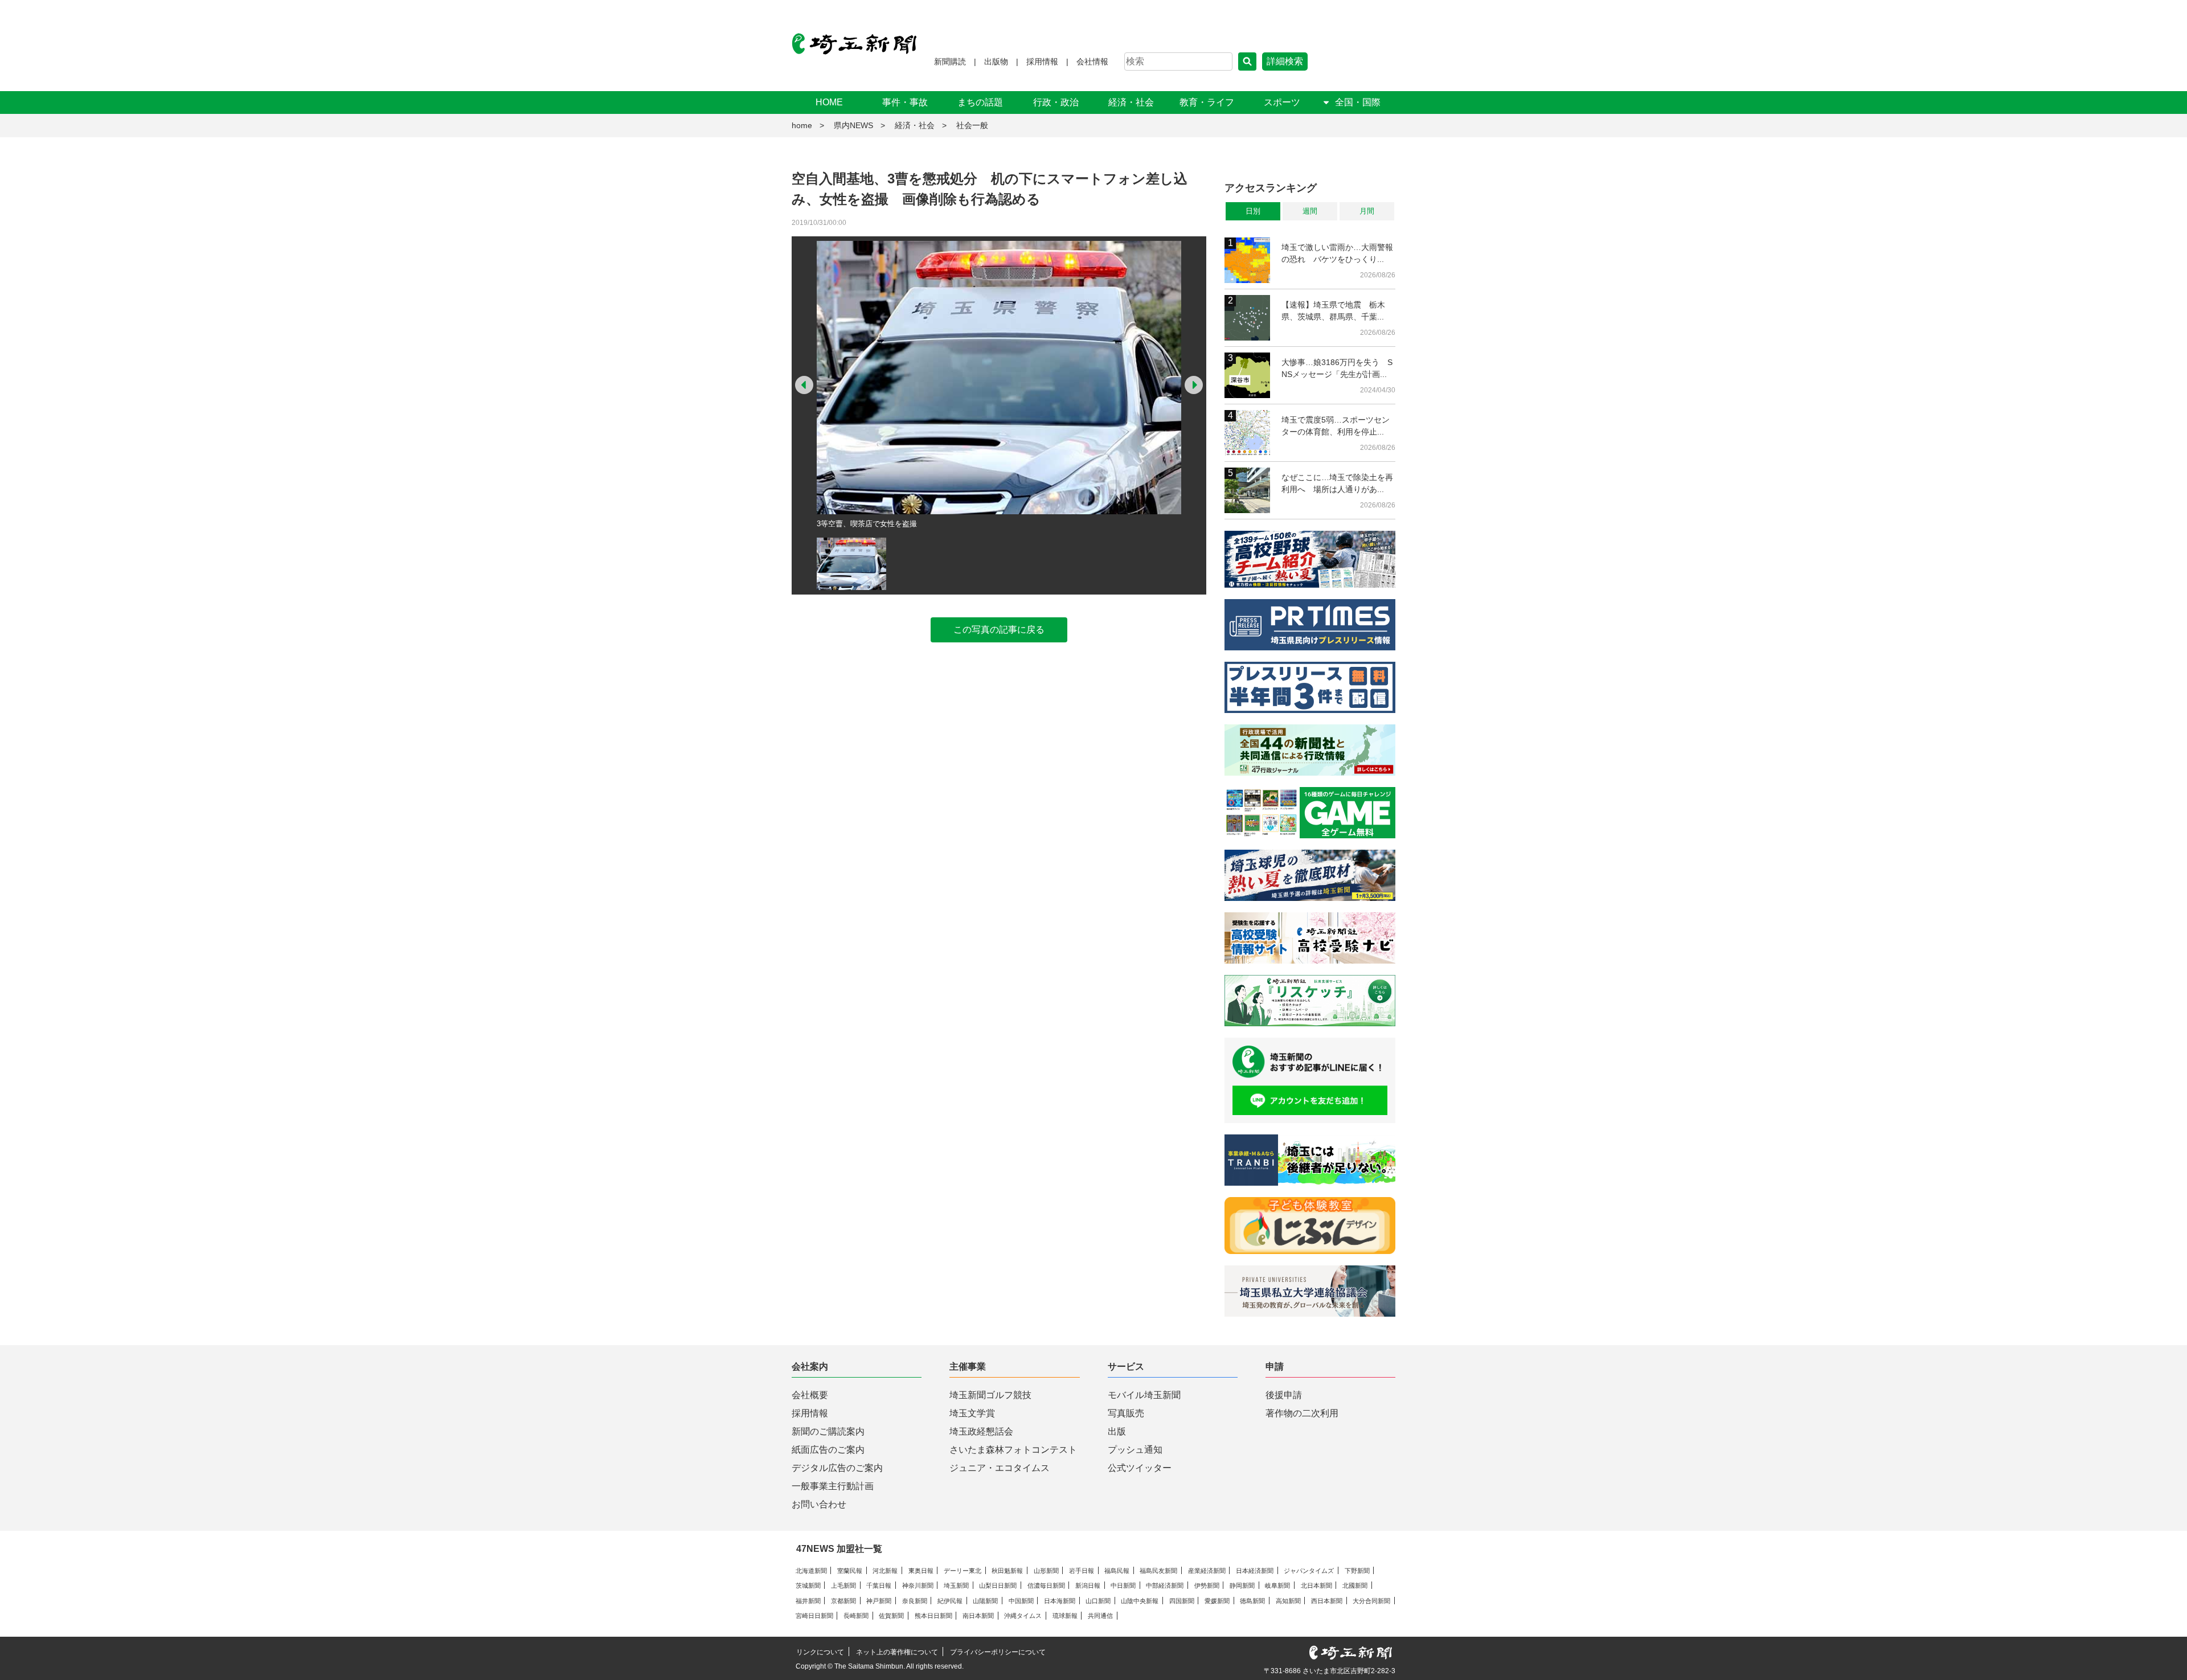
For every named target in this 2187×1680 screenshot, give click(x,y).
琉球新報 (1065, 1616)
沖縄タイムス (1023, 1616)
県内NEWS (853, 125)
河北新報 (885, 1571)
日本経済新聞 (1255, 1571)
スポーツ (1282, 102)
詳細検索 (1285, 61)
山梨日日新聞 (998, 1585)
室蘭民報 (850, 1571)
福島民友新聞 (1158, 1571)
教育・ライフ (1207, 102)
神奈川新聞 (918, 1585)
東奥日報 (921, 1571)
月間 (1367, 211)
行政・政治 (1056, 102)
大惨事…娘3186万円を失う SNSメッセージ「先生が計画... (1337, 368)
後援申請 (1284, 1395)
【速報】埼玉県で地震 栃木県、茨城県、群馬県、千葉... (1333, 311)
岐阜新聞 (1277, 1585)
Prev (804, 385)
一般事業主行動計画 (833, 1486)
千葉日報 (879, 1585)
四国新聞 (1182, 1601)
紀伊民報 (950, 1601)
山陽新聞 (985, 1601)
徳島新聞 (1252, 1601)
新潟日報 (1088, 1585)
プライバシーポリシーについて (998, 1652)
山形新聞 (1046, 1571)
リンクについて (820, 1652)
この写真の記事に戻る (999, 630)
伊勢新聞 (1207, 1585)
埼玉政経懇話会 (981, 1431)
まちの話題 (980, 102)
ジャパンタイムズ (1309, 1571)
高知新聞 (1288, 1601)
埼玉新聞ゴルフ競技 (990, 1395)
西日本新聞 (1327, 1601)
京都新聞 (843, 1601)
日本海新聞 (1060, 1601)
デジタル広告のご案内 (837, 1468)
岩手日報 (1082, 1571)
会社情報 (1092, 62)
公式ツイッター (1140, 1468)
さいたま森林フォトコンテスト (1013, 1450)
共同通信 (1100, 1616)
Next (1194, 385)
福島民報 (1117, 1571)
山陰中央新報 (1140, 1601)
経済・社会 (1131, 102)
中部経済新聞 (1165, 1585)
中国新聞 (1021, 1601)
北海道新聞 (811, 1571)
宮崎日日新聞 (814, 1616)
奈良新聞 (915, 1601)
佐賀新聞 (891, 1616)
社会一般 (972, 125)
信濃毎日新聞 (1046, 1585)
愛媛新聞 (1217, 1601)
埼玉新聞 (956, 1585)
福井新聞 (808, 1601)
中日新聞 (1123, 1585)
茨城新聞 (808, 1585)
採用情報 (1042, 62)
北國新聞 (1355, 1585)
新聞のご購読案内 (828, 1431)
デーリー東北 (963, 1571)
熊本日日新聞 (933, 1616)
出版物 (996, 62)
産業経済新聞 (1207, 1571)
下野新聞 (1357, 1571)
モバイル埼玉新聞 (1144, 1395)
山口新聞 (1098, 1601)
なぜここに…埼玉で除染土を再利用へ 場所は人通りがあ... (1337, 483)
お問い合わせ (819, 1504)
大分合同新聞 (1371, 1601)
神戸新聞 (879, 1601)
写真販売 (1126, 1413)
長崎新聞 (856, 1616)
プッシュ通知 (1135, 1450)
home (802, 125)
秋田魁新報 (1007, 1571)
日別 (1253, 211)
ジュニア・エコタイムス (1000, 1468)
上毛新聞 (843, 1585)
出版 (1117, 1431)
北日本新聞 (1316, 1585)
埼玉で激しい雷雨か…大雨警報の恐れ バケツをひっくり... (1337, 253)
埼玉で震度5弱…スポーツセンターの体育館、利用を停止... (1336, 426)
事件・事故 (905, 102)
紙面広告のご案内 (828, 1450)
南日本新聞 (978, 1616)
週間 (1310, 211)
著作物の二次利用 (1302, 1413)
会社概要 (810, 1395)
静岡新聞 (1242, 1585)
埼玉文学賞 (972, 1413)
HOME (829, 102)
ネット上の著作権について (897, 1652)
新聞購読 (950, 62)
